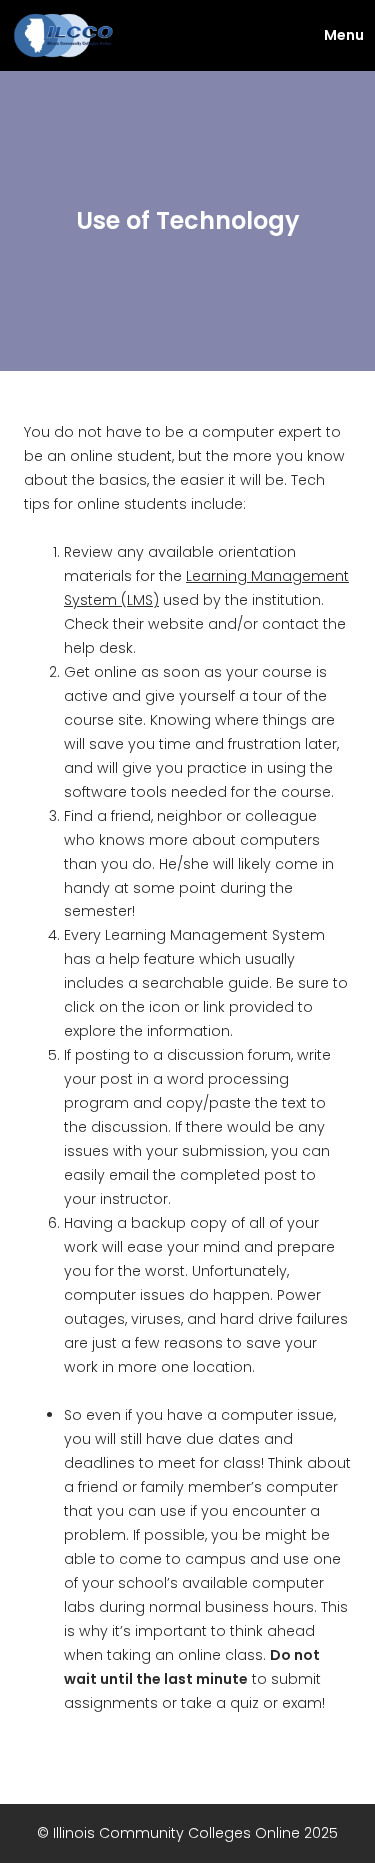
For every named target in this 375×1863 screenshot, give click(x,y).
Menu (344, 35)
